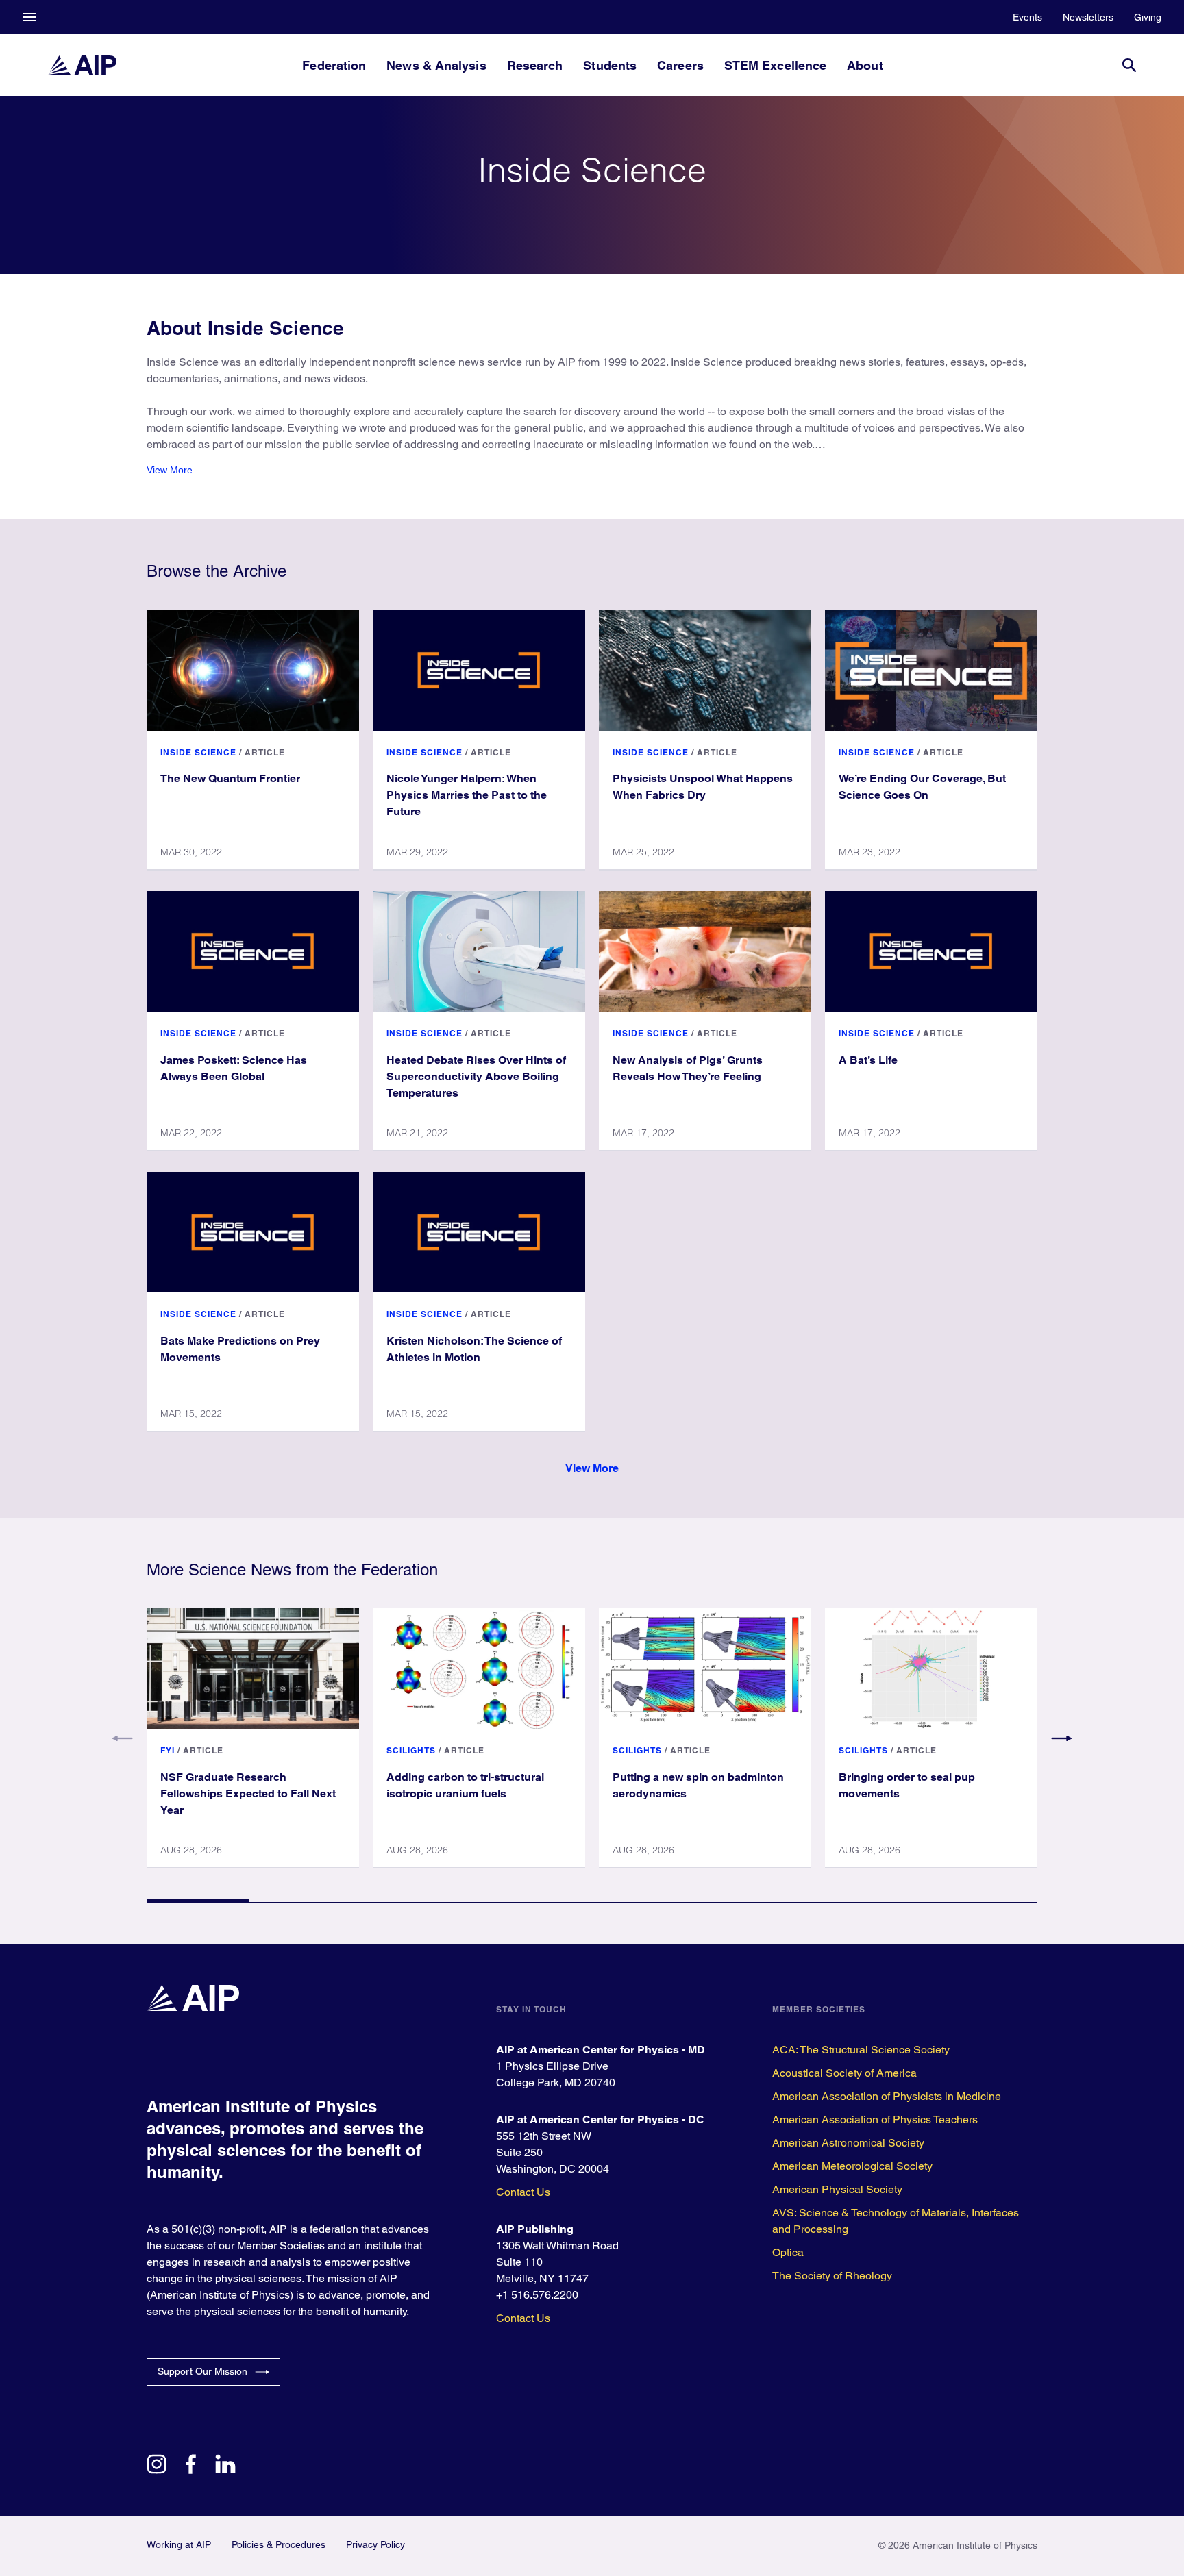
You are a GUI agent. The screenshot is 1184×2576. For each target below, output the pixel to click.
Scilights (411, 1750)
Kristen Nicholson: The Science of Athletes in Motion (474, 1349)
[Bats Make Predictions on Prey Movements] (253, 1232)
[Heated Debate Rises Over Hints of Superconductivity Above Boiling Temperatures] (479, 951)
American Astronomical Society (848, 2143)
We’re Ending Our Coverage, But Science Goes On (922, 787)
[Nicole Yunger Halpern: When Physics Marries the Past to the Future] (479, 670)
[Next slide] (1061, 1738)
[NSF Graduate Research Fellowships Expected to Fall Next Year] (253, 1668)
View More (170, 470)
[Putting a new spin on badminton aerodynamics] (705, 1668)
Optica (788, 2252)
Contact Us (523, 2192)
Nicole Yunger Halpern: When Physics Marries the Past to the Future (467, 795)
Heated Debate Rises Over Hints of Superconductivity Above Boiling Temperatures (476, 1076)
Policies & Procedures (279, 2544)
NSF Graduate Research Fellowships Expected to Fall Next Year (248, 1793)
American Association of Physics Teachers (875, 2119)
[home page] (82, 65)
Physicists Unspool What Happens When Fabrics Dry (703, 787)
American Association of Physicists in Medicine (887, 2096)
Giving (1148, 17)
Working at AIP (179, 2544)
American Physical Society (837, 2189)
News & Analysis (436, 65)
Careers (680, 65)
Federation (334, 65)
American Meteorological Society (852, 2166)
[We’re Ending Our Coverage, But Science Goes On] (931, 670)
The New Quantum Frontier (230, 778)
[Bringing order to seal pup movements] (931, 1668)
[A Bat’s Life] (931, 951)
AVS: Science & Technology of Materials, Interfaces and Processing (896, 2221)
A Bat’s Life (868, 1060)
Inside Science (198, 752)
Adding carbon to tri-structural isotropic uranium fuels (465, 1785)
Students (610, 65)
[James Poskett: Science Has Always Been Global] (253, 951)
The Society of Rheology (832, 2276)
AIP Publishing (535, 2229)
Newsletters (1088, 17)
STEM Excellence (775, 65)
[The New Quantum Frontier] (253, 670)
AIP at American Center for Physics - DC (600, 2119)
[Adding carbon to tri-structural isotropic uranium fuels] (479, 1668)
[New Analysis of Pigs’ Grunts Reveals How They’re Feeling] (705, 951)
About (865, 65)
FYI (168, 1750)
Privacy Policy (375, 2544)
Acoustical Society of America (844, 2073)
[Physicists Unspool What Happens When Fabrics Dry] (705, 670)
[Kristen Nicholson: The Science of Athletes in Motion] (479, 1232)
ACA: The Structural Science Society (861, 2050)
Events (1027, 17)
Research (535, 65)
